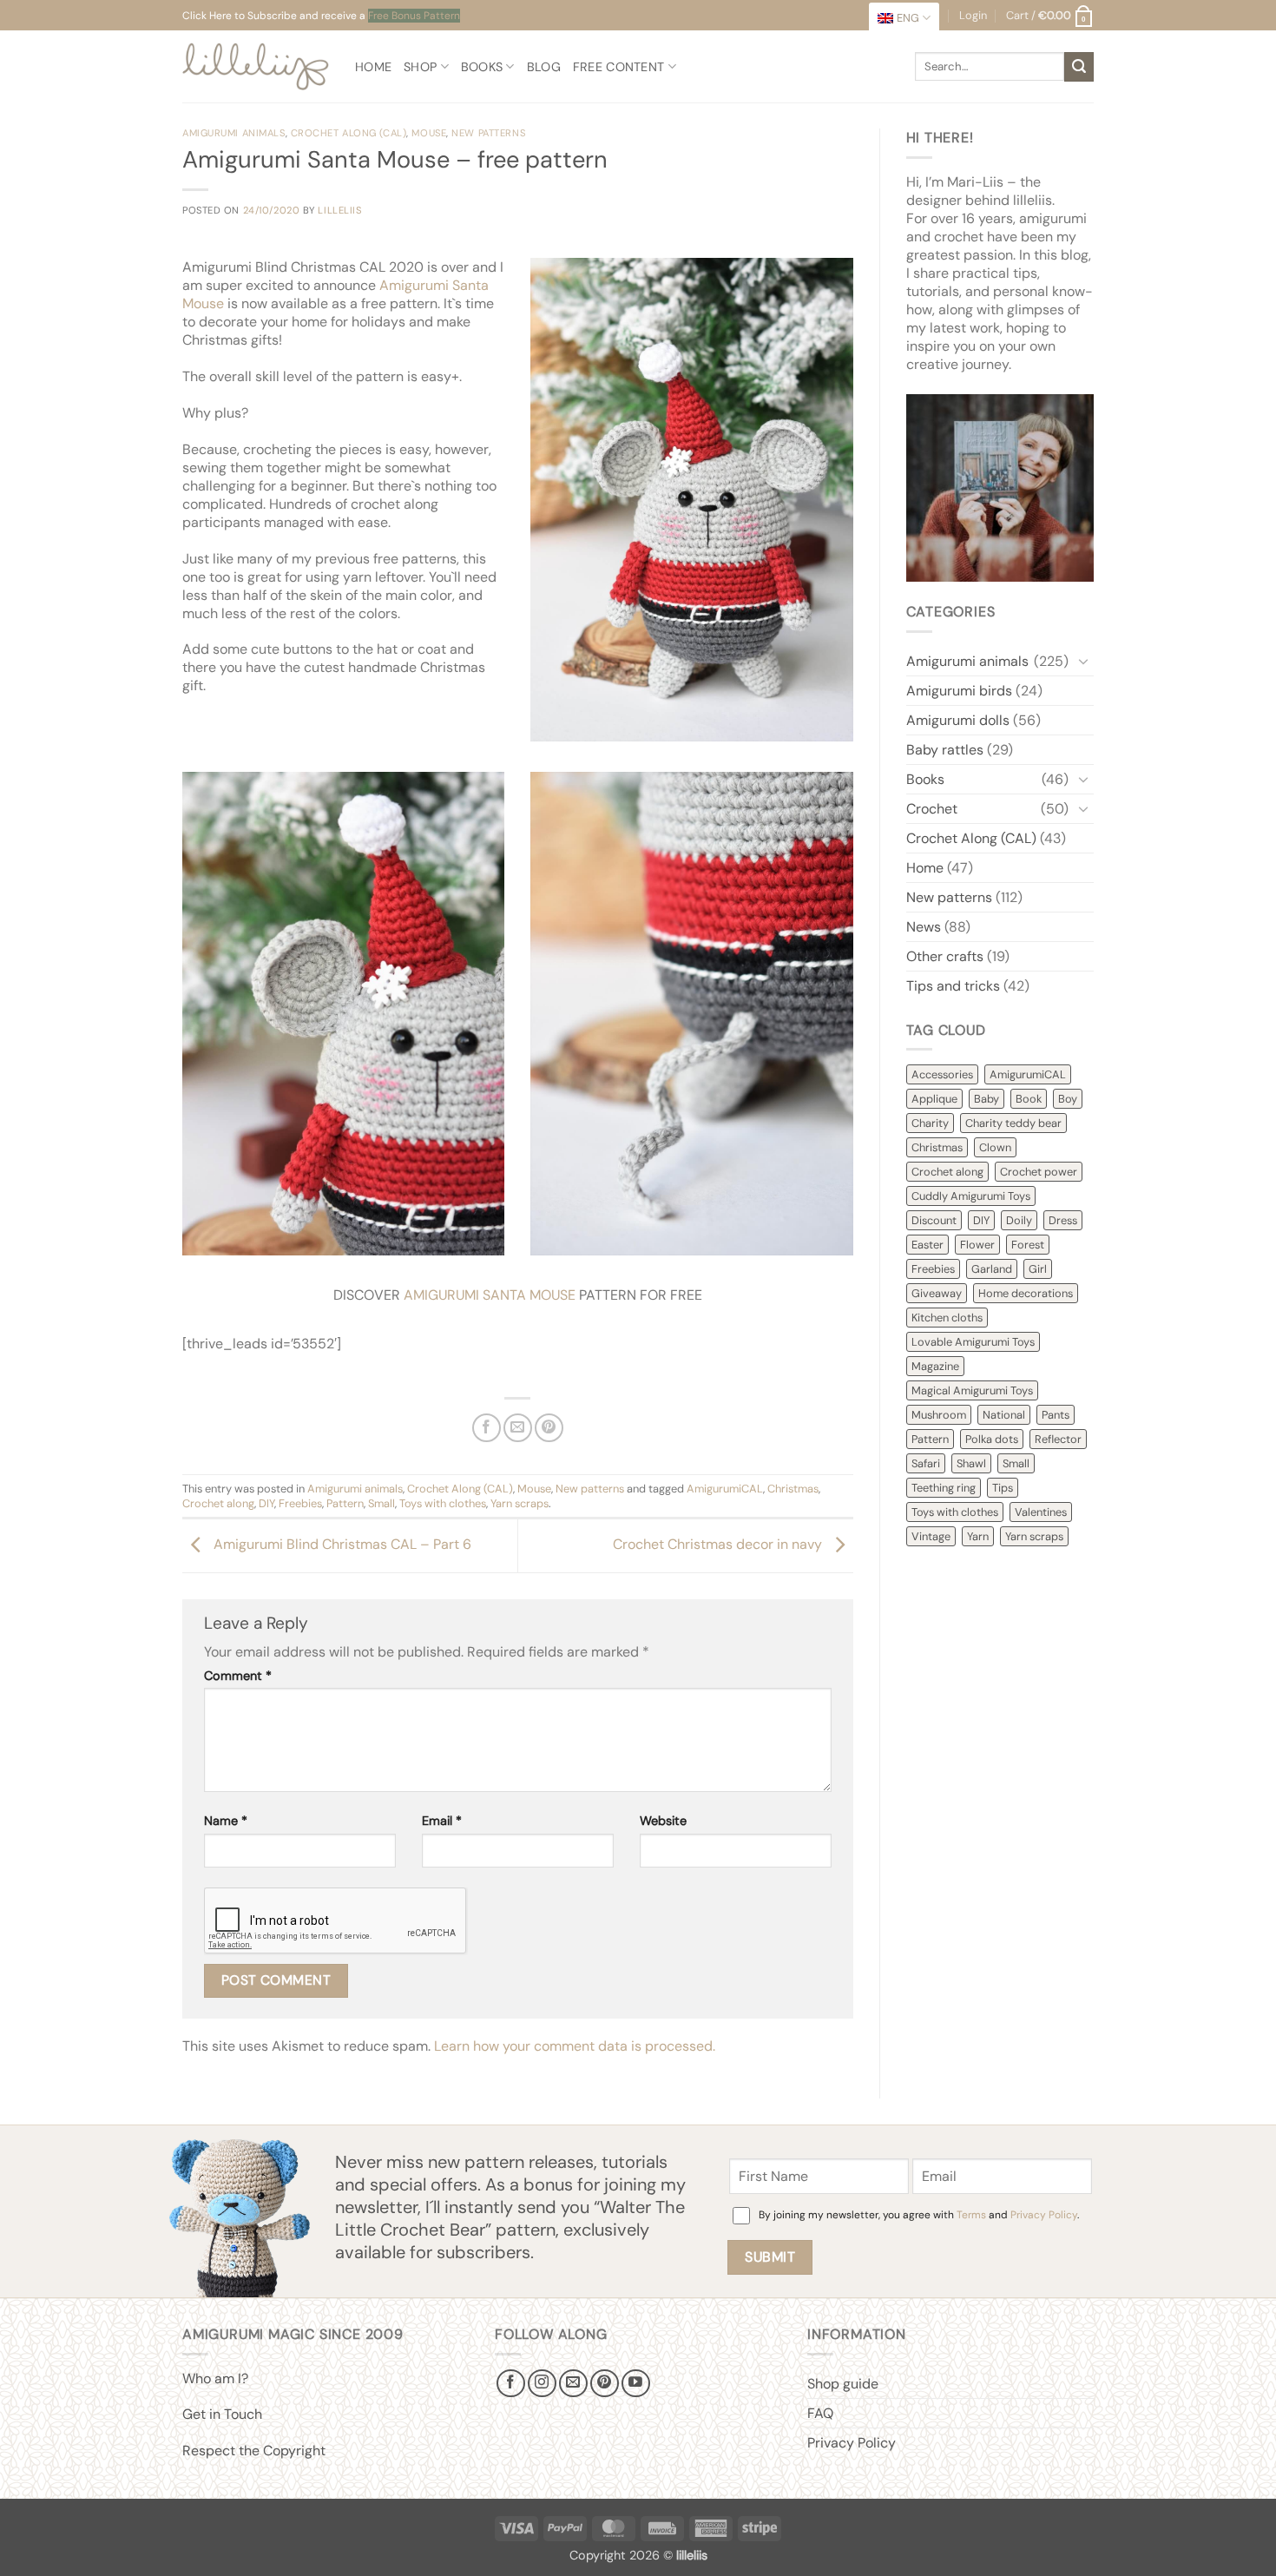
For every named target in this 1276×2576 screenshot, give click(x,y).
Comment (238, 1676)
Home (373, 67)
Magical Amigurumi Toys (972, 1390)
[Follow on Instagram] (542, 2384)
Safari (926, 1463)
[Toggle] (1083, 661)
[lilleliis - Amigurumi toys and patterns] (256, 66)
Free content (618, 67)
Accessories (942, 1074)
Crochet (932, 809)
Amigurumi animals (234, 133)
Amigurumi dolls (958, 720)
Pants (1056, 1415)
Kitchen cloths (947, 1318)
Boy (1068, 1099)
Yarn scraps (520, 1503)
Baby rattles (945, 750)
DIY (266, 1503)
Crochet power (1039, 1172)
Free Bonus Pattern (414, 16)
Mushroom (939, 1415)
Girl (1038, 1269)
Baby (987, 1099)
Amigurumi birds (959, 691)
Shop (420, 67)
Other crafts (945, 956)
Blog (544, 67)
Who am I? (215, 2378)
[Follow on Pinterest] (605, 2384)
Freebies (300, 1503)
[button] (1050, 16)
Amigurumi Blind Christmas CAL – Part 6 (341, 1545)
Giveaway (937, 1293)
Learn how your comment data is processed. (575, 2046)
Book (1029, 1099)
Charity (930, 1123)
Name (226, 1821)
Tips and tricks (953, 986)
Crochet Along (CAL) (349, 133)
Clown (995, 1147)
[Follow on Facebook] (511, 2384)
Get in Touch (222, 2414)
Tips (1003, 1488)
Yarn (978, 1536)
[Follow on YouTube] (636, 2384)
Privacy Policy (1044, 2215)
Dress (1063, 1220)
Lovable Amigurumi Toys (973, 1342)
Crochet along (218, 1503)
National (1004, 1415)
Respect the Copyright (254, 2451)
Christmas (793, 1489)
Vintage (931, 1536)
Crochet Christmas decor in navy (719, 1545)
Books (482, 67)
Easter (927, 1245)
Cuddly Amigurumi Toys (971, 1196)
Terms (971, 2215)
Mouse (429, 133)
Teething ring (944, 1488)
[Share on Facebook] (487, 1428)
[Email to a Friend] (518, 1428)
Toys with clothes (443, 1503)
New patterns (488, 133)
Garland (992, 1269)
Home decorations (1026, 1293)
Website (663, 1821)
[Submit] (1079, 67)
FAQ (820, 2413)
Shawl (971, 1463)
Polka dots (992, 1439)
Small (381, 1503)
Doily (1019, 1220)
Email (442, 1821)
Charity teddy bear (1013, 1123)
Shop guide (843, 2384)
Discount (934, 1220)
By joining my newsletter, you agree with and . (919, 2215)
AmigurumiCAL (725, 1489)
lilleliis (339, 210)
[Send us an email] (573, 2384)
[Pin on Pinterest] (549, 1428)
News (924, 927)
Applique (934, 1099)
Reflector (1058, 1439)
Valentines (1041, 1512)
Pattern (345, 1503)
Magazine (935, 1366)
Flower (977, 1245)
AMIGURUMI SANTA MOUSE (490, 1295)
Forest (1028, 1245)
